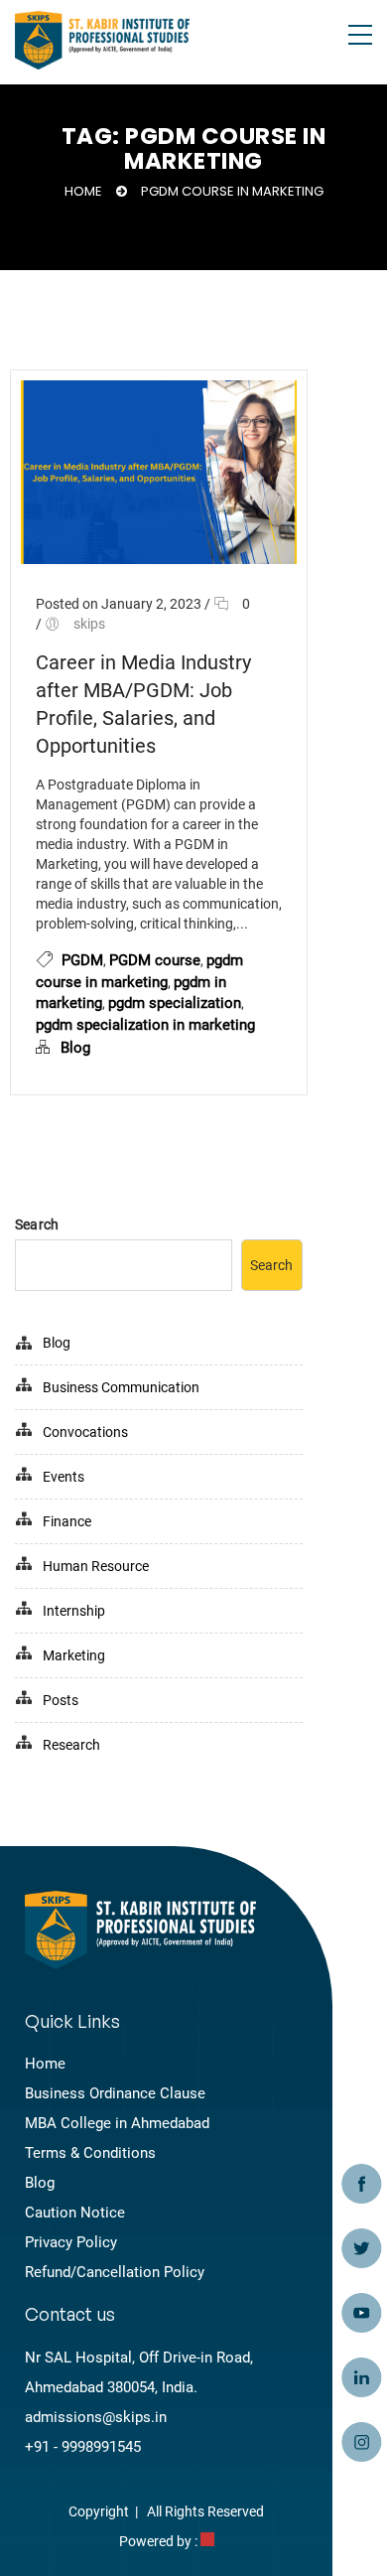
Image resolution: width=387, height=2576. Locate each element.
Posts (61, 1700)
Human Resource (96, 1566)
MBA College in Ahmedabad (117, 2123)
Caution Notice (75, 2213)
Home (83, 191)
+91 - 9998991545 (83, 2447)
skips (89, 624)
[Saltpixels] (207, 2541)
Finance (67, 1521)
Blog (75, 1048)
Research (71, 1745)
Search (37, 1224)
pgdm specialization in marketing (145, 1025)
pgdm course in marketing (232, 191)
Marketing (74, 1655)
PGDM (82, 960)
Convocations (85, 1432)
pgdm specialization (175, 1003)
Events (64, 1477)
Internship (74, 1611)
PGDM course (155, 960)
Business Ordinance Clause (115, 2093)
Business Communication (121, 1387)
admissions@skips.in (96, 2417)
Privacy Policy (71, 2242)
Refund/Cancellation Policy (115, 2272)
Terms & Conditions (90, 2153)
